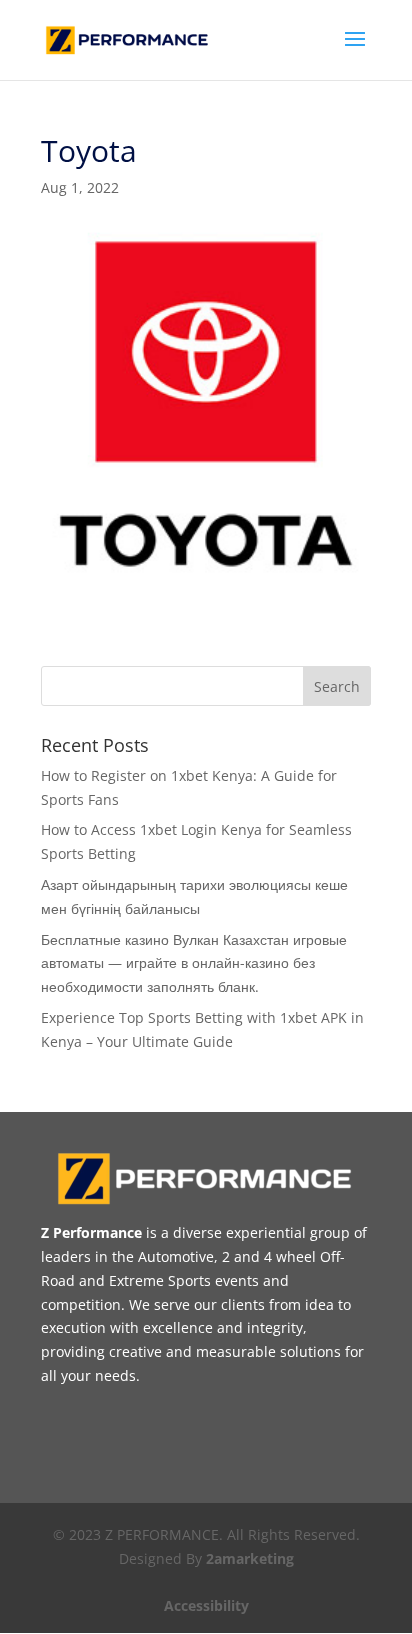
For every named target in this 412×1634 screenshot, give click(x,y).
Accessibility (206, 1605)
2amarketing (250, 1558)
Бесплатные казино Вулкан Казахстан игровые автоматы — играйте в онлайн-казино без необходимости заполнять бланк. (194, 963)
